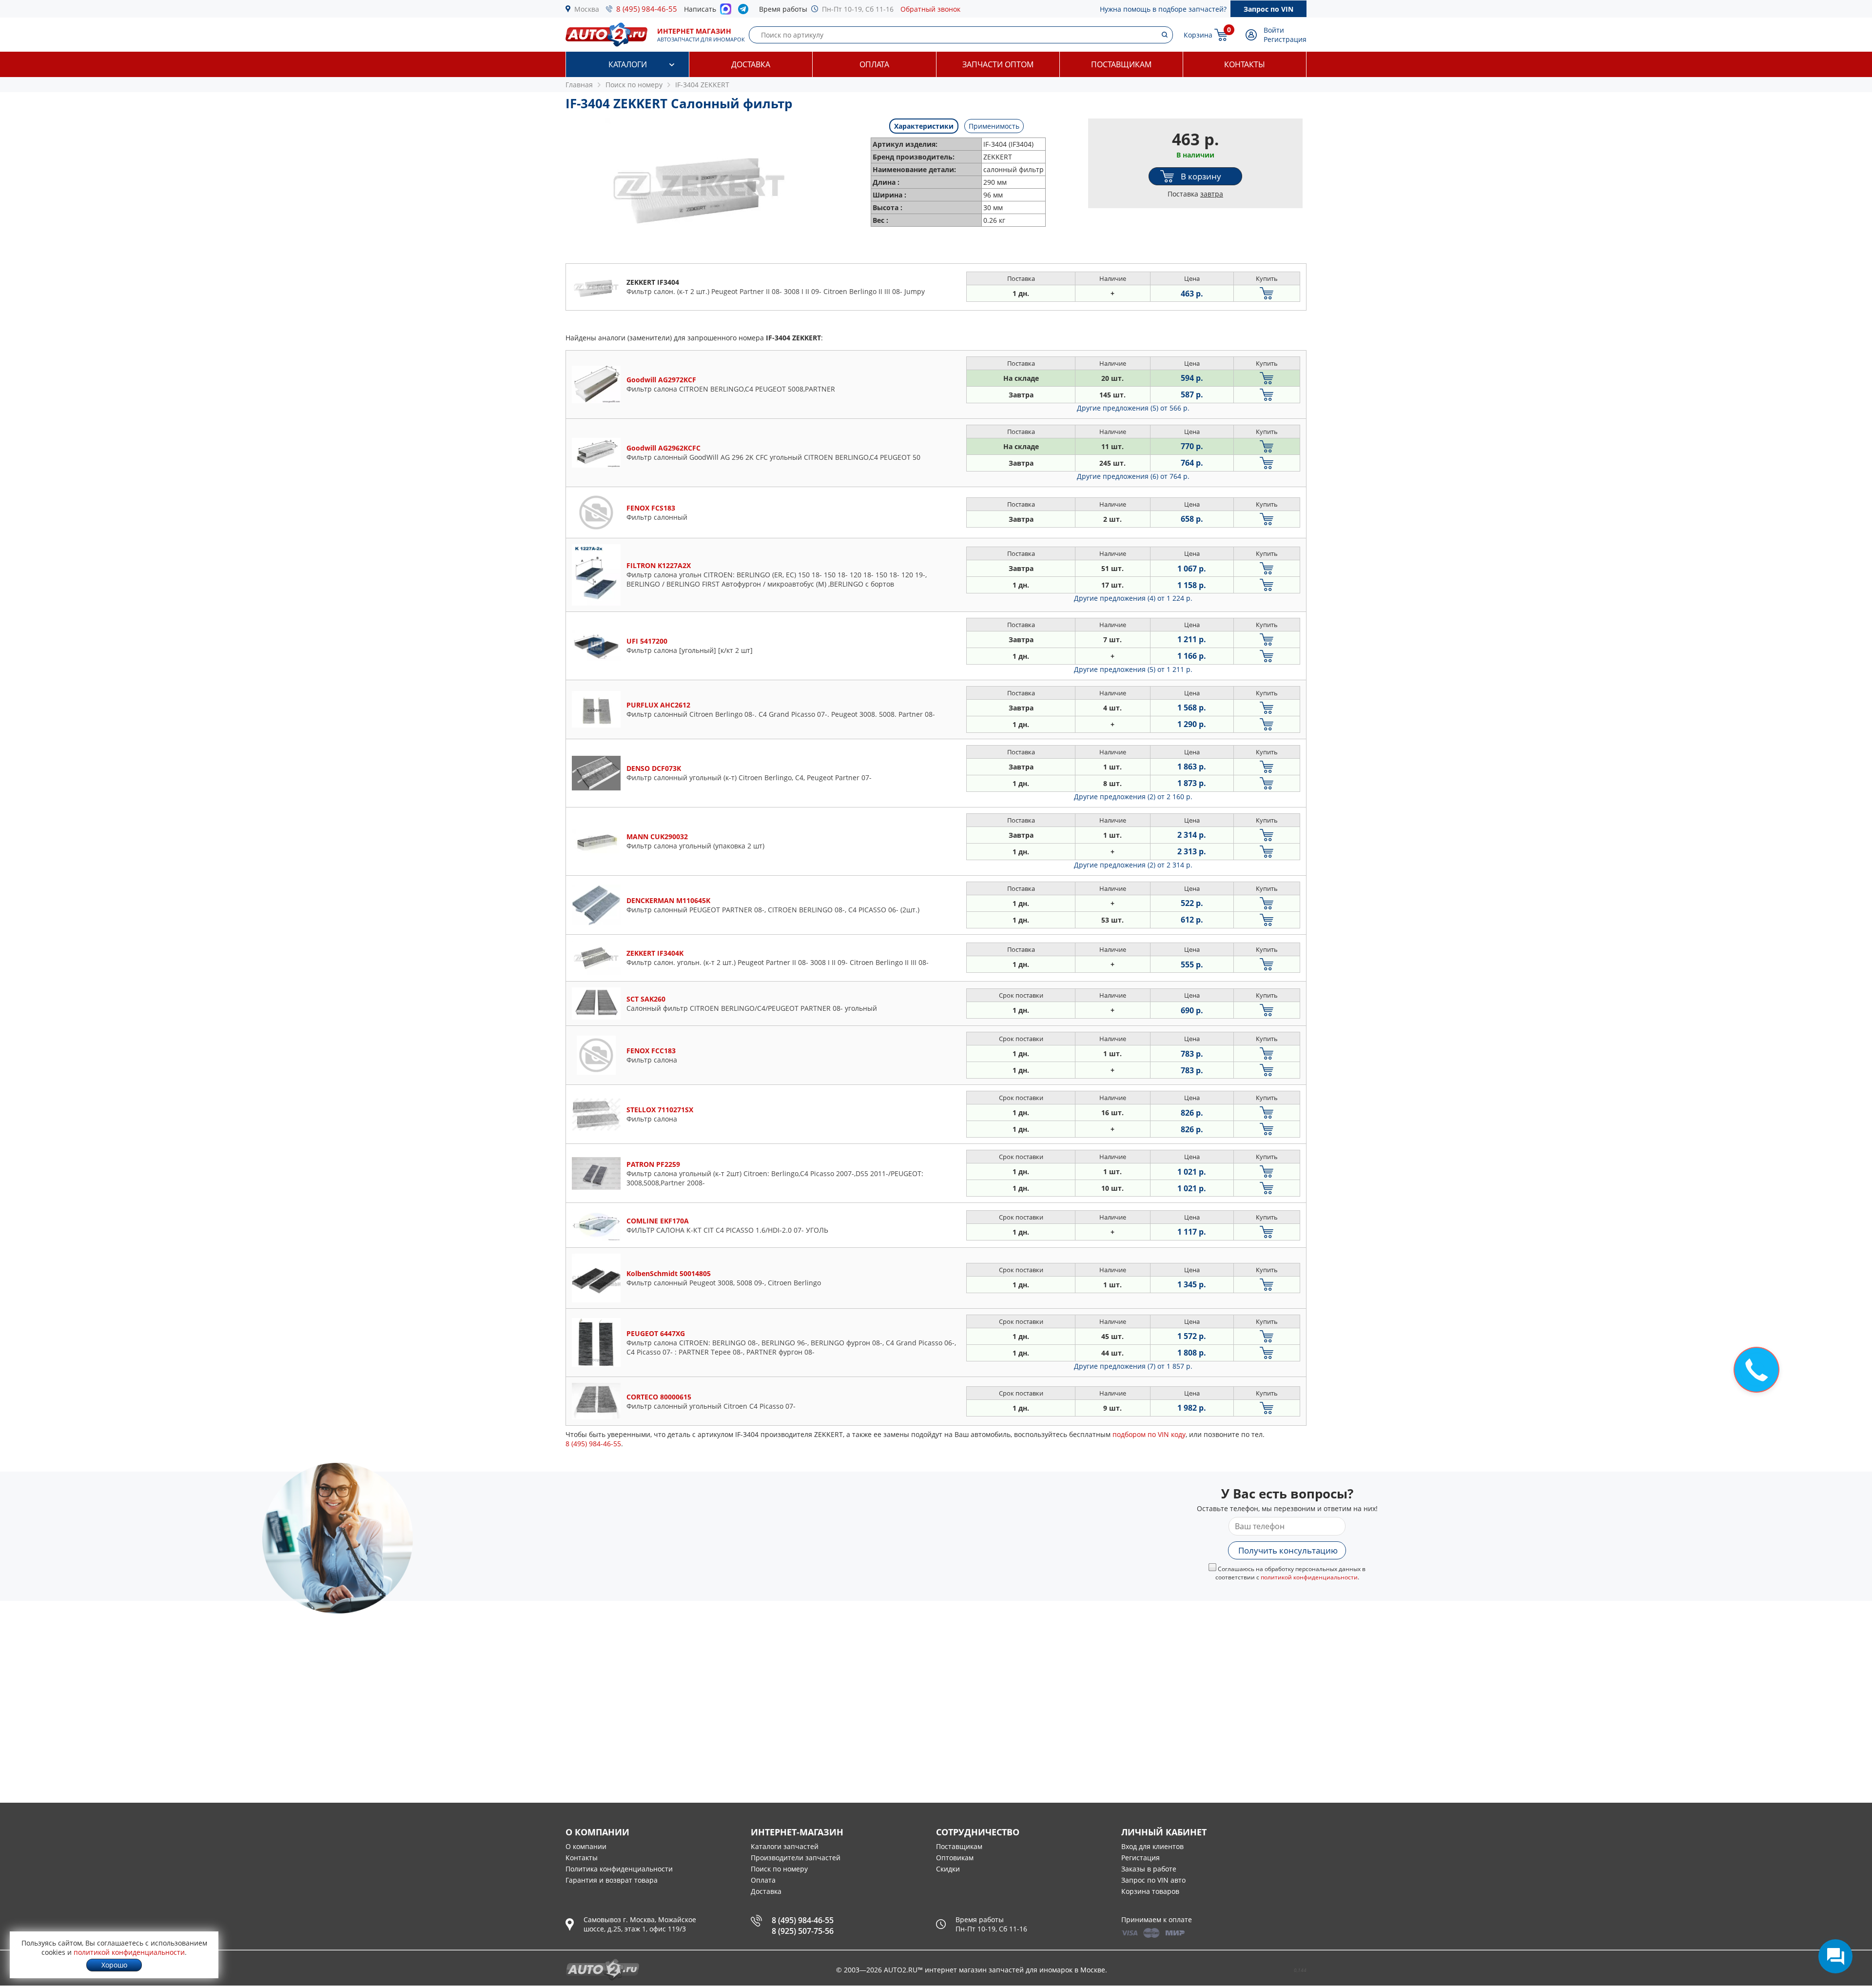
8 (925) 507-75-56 (803, 1931)
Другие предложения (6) (1133, 476)
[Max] (726, 12)
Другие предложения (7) (1133, 1366)
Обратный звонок (930, 9)
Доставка (751, 64)
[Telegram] (745, 11)
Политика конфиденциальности (619, 1869)
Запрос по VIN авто (1153, 1880)
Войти (1274, 30)
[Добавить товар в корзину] (1267, 293)
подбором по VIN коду (1149, 1434)
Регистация (1141, 1858)
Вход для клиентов (1152, 1846)
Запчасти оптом (998, 64)
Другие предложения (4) (1133, 598)
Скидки (948, 1869)
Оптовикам (955, 1858)
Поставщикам (1121, 64)
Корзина (1198, 35)
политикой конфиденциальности (1309, 1577)
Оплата (874, 64)
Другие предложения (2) (1133, 797)
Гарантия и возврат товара (612, 1880)
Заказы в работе (1149, 1869)
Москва (587, 9)
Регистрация (1285, 39)
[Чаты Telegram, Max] (1835, 1956)
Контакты (1245, 64)
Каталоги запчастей (785, 1846)
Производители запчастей (796, 1858)
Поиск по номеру (779, 1869)
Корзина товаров (1150, 1891)
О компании (586, 1846)
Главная (579, 85)
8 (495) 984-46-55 (647, 9)
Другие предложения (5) (1133, 408)
